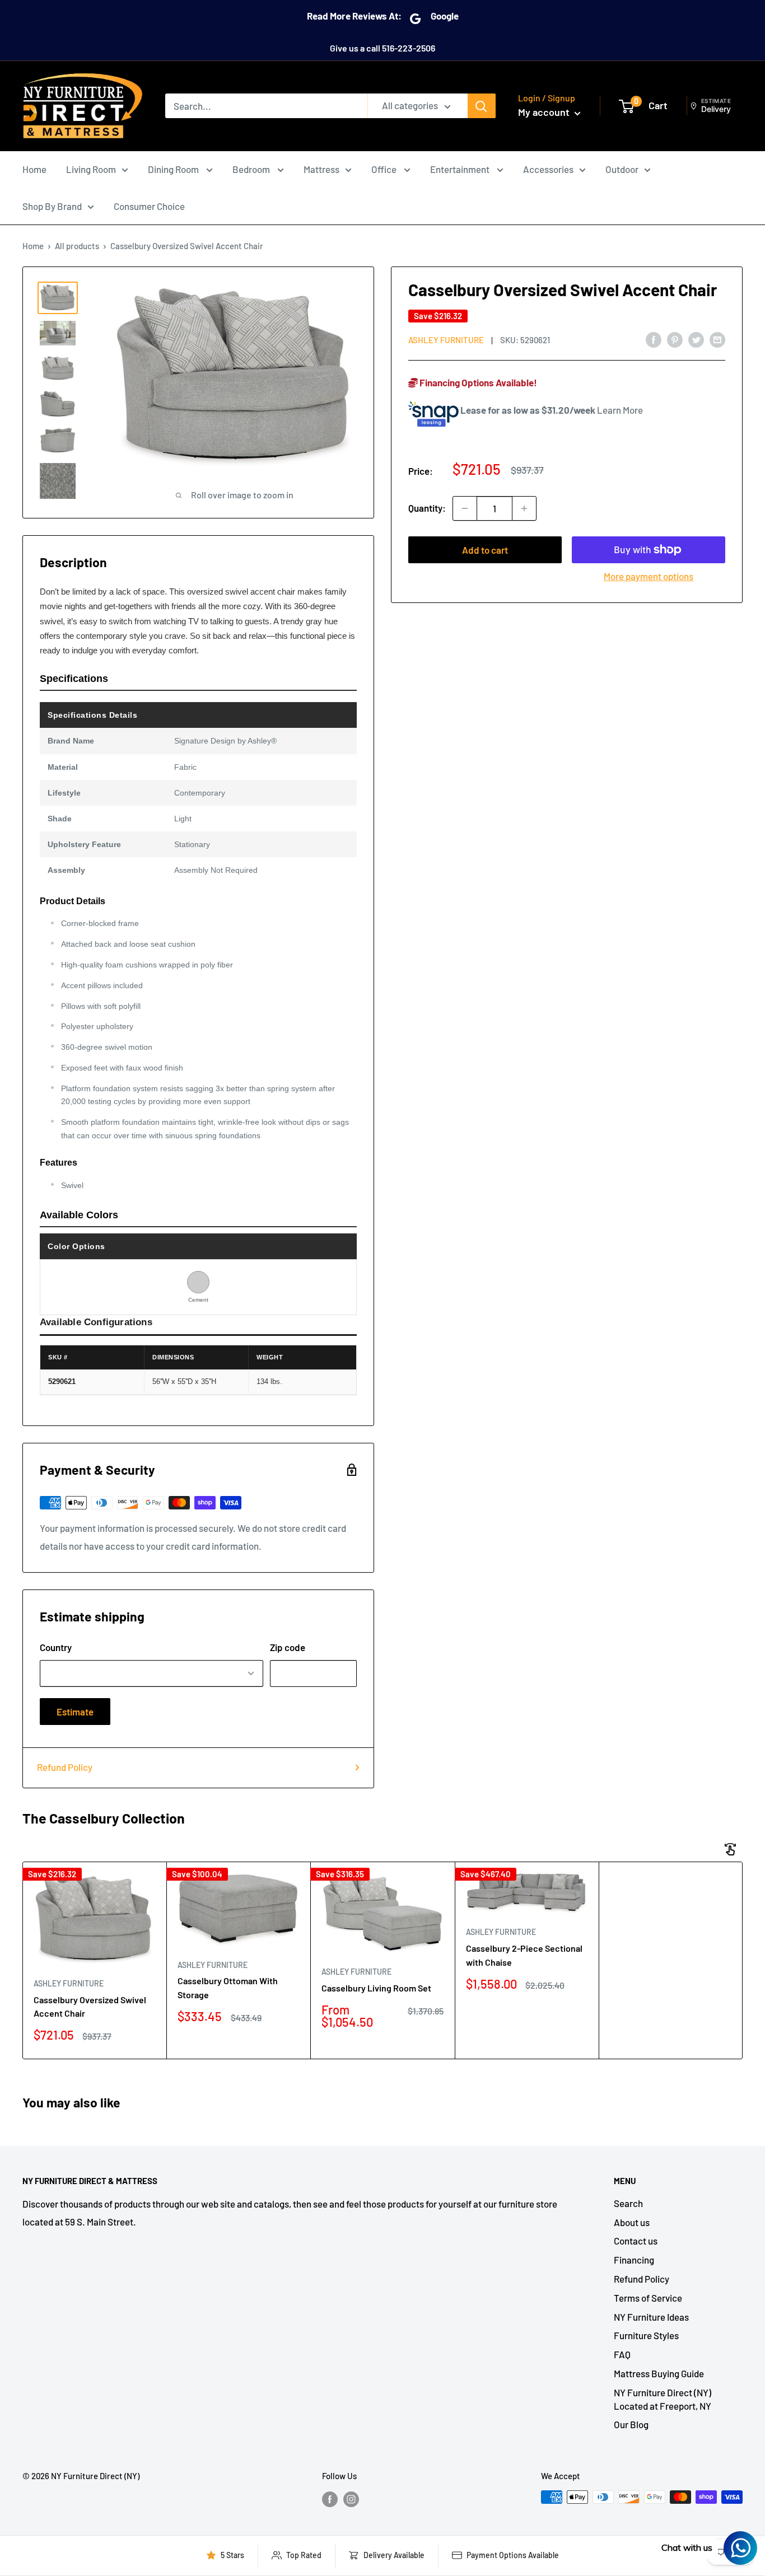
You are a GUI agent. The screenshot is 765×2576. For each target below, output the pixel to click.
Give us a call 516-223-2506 (382, 48)
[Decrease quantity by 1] (465, 508)
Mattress (321, 169)
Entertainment (461, 169)
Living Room (91, 169)
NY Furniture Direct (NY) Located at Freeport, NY (663, 2399)
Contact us (636, 2241)
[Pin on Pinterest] (675, 339)
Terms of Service (648, 2298)
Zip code (288, 1647)
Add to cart (485, 550)
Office (385, 169)
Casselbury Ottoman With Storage (228, 1988)
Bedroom (252, 169)
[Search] (482, 106)
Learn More (620, 410)
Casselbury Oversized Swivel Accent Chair (90, 2007)
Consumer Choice (149, 206)
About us (632, 2222)
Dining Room (174, 169)
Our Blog (631, 2424)
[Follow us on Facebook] (330, 2499)
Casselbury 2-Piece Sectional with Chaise (524, 1955)
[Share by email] (717, 339)
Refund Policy (65, 1767)
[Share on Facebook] (654, 339)
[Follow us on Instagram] (351, 2499)
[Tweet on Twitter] (696, 339)
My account (545, 112)
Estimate (75, 1712)
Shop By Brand (52, 206)
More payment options (649, 576)
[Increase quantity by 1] (524, 508)
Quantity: (427, 508)
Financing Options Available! (477, 382)
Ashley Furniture (446, 340)
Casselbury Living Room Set (376, 1988)
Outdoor (622, 169)
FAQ (622, 2354)
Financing (634, 2260)
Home (34, 169)
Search (628, 2203)
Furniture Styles (646, 2335)
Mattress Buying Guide (659, 2373)
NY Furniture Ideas (651, 2317)
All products (77, 246)
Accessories (548, 169)
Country (56, 1647)
